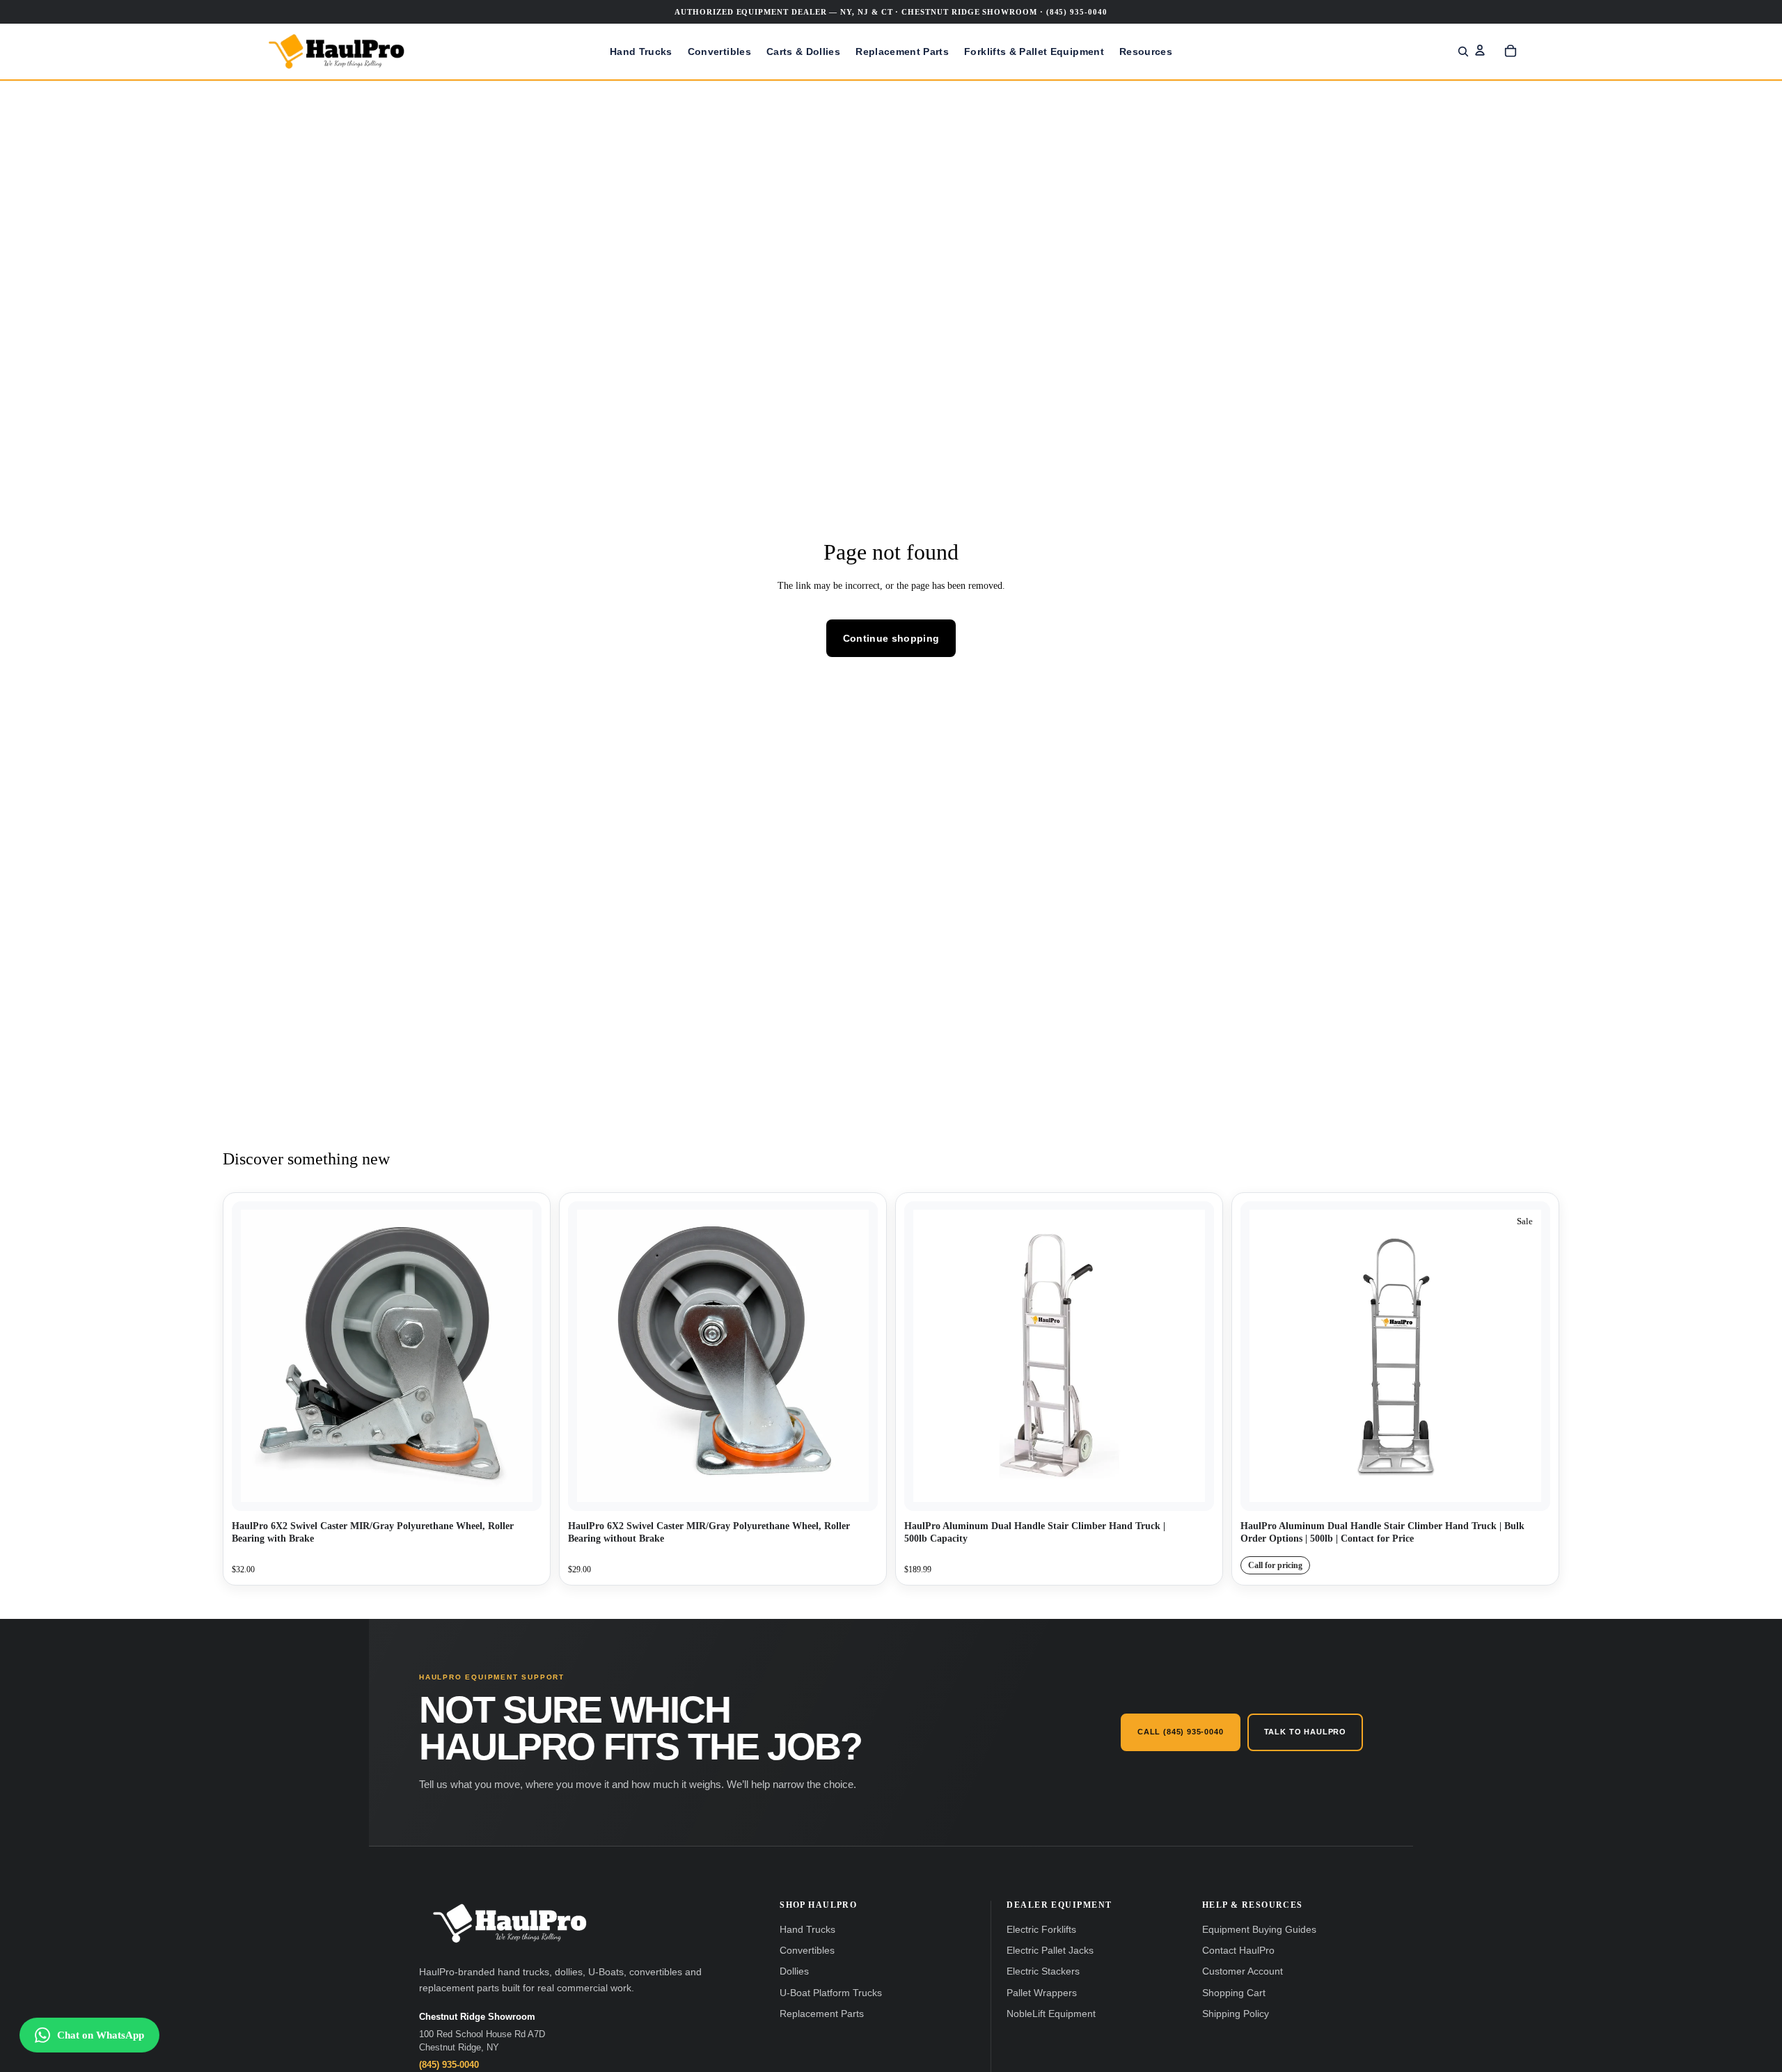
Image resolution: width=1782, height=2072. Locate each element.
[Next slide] (1193, 1356)
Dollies (794, 1971)
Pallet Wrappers (1042, 1993)
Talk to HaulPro (1305, 1732)
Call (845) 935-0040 (1181, 1732)
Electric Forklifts (1041, 1930)
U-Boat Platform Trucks (831, 1993)
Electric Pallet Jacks (1050, 1951)
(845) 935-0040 (449, 2065)
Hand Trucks (807, 1930)
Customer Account (1243, 1971)
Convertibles (807, 1951)
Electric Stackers (1043, 1971)
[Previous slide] (925, 1356)
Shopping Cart (1234, 1993)
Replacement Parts (822, 2014)
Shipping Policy (1236, 2014)
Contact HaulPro (1238, 1951)
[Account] (1480, 50)
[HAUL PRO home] (510, 1923)
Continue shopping (891, 638)
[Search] (1463, 52)
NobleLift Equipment (1051, 2014)
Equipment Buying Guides (1259, 1930)
